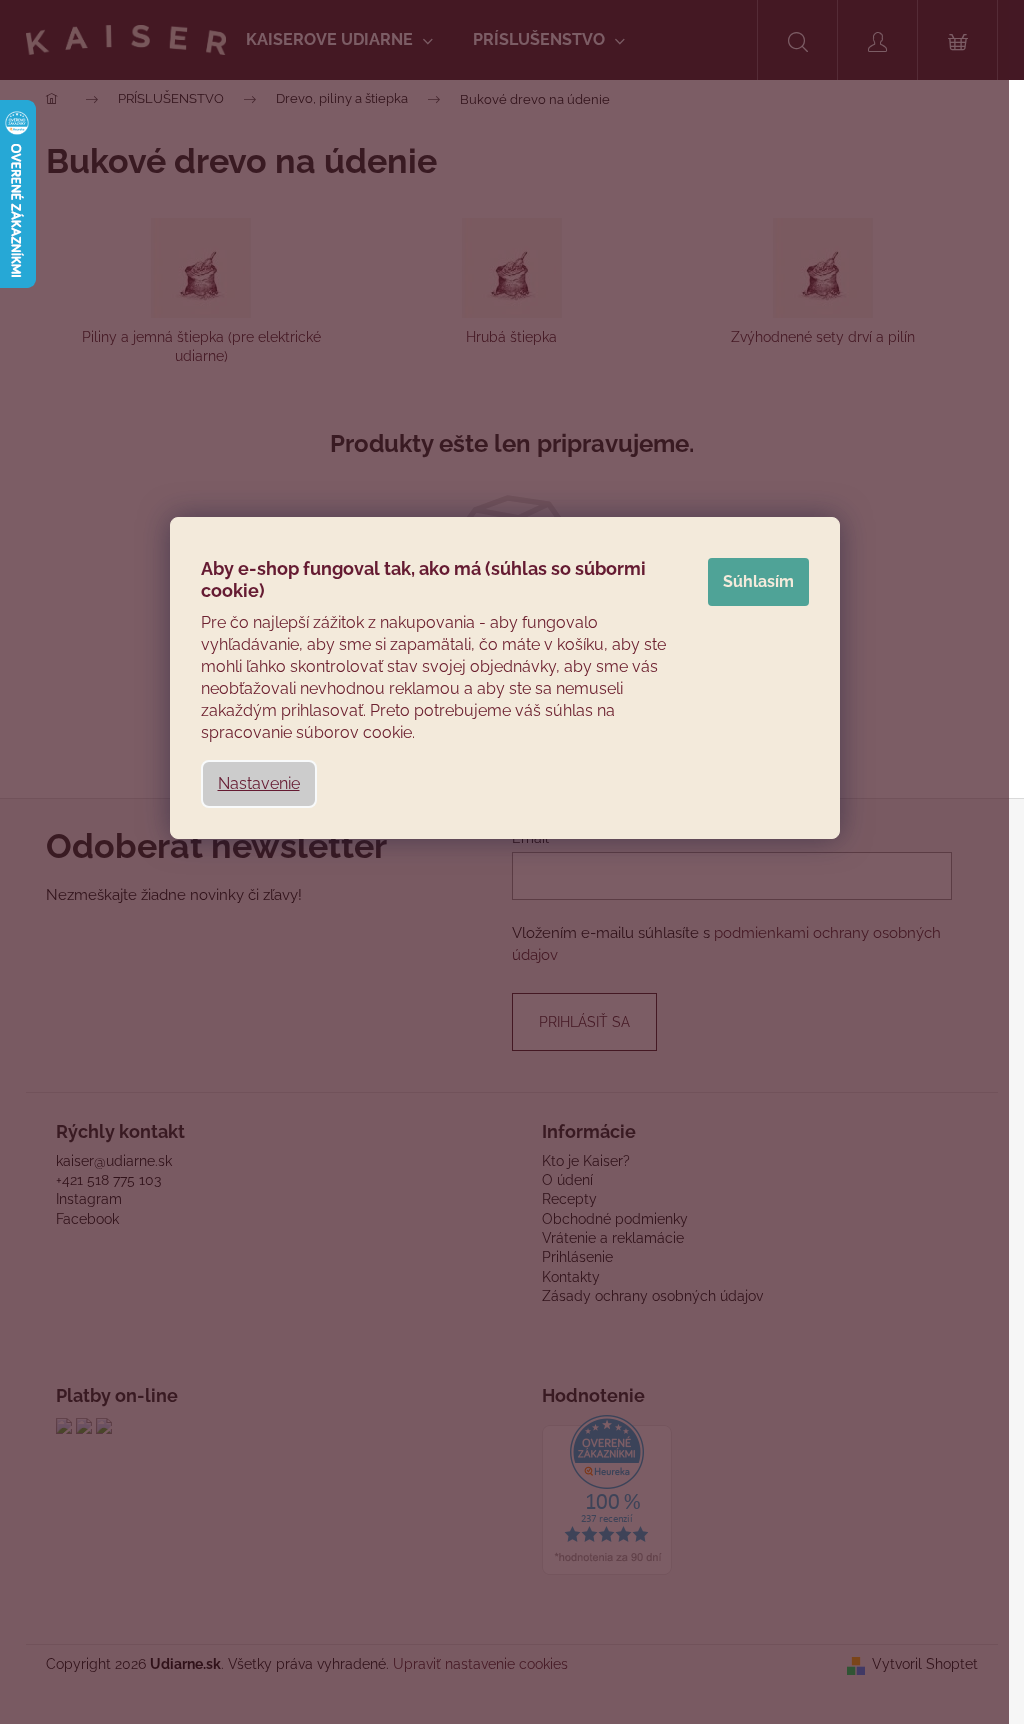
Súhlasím (758, 581)
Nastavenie (259, 783)
